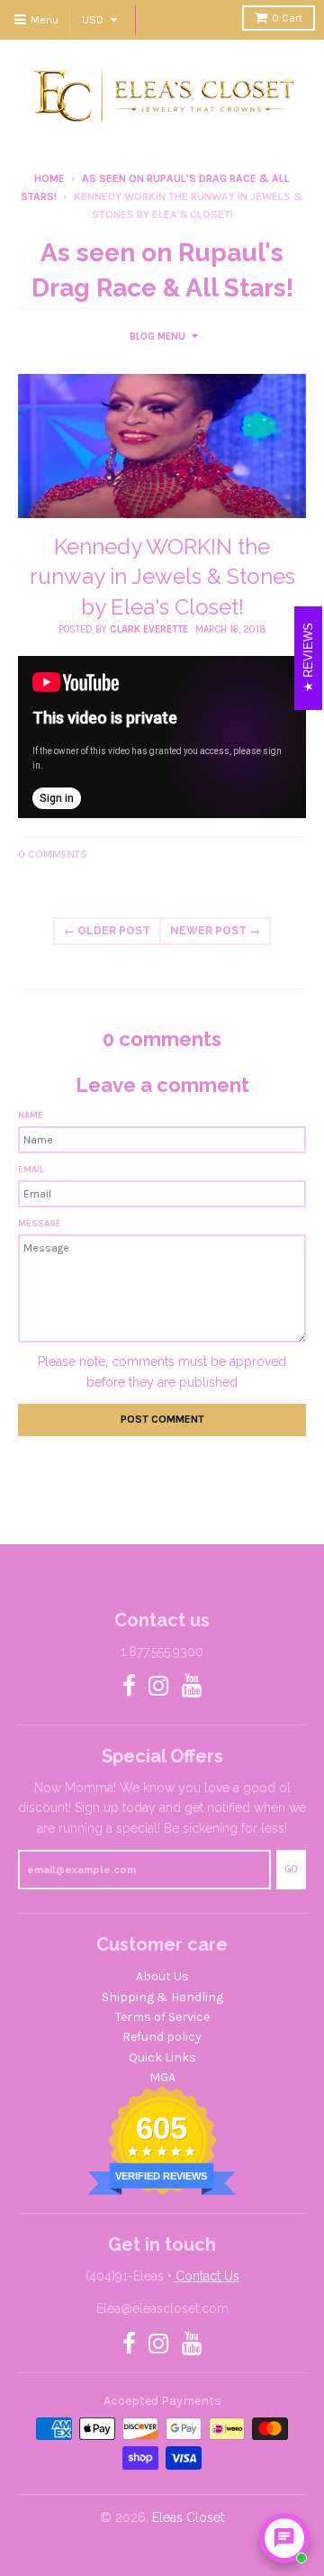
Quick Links (162, 2057)
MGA (162, 2077)
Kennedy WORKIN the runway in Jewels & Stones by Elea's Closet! (162, 577)
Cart (287, 18)
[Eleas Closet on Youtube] (192, 1687)
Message (40, 1224)
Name (31, 1115)
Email (31, 1170)
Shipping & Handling (162, 1997)
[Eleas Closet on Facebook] (129, 1687)
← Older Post (107, 931)
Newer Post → (215, 931)
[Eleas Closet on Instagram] (159, 1687)
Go (291, 1869)
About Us (162, 1976)
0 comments (53, 854)
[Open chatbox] (284, 2538)
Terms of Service (162, 2017)
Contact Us (207, 2276)
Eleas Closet (188, 2517)
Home (49, 178)
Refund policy (162, 2037)
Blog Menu (157, 337)
